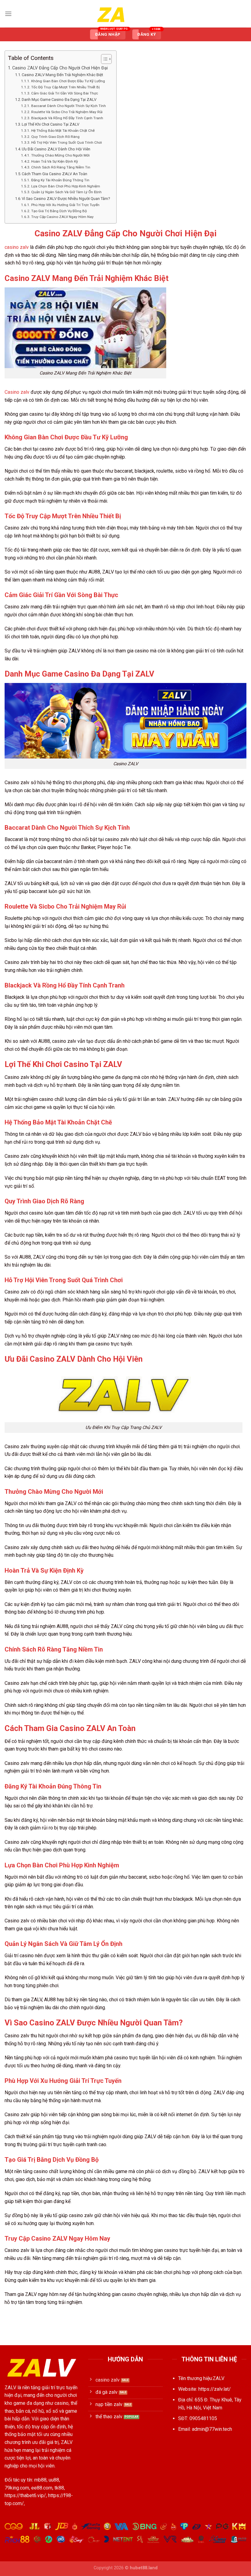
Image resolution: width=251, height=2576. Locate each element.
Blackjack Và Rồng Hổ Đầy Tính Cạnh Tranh (67, 118)
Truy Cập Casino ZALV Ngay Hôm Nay (62, 217)
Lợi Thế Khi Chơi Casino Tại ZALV (51, 124)
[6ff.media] (125, 14)
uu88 (54, 2480)
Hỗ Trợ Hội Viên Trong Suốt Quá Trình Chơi (66, 142)
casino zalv (17, 247)
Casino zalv (17, 392)
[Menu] (8, 14)
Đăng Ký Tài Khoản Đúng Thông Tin (60, 180)
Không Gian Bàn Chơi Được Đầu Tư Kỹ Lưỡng (68, 81)
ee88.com (42, 2488)
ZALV (10, 2388)
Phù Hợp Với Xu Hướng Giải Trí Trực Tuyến (65, 205)
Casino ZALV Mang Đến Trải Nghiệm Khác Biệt (62, 75)
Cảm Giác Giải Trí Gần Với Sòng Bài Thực (64, 93)
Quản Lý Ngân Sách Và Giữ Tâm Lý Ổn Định (66, 192)
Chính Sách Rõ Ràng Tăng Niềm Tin (61, 167)
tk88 (59, 2488)
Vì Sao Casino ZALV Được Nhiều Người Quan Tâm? (66, 199)
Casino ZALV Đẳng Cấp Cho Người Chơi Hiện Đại (60, 68)
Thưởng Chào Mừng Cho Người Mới (60, 155)
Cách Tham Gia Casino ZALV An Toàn (54, 174)
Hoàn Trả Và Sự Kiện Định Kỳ (54, 161)
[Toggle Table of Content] (103, 59)
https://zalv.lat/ (215, 2389)
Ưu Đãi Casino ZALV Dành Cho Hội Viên (56, 149)
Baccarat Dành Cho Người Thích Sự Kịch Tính (68, 106)
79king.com (17, 2488)
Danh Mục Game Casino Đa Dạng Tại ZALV (59, 100)
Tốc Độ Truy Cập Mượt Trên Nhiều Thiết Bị (65, 87)
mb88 (40, 2480)
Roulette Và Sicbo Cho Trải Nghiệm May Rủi (67, 112)
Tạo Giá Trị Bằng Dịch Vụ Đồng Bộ (59, 211)
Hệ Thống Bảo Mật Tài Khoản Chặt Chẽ (63, 131)
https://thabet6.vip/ (25, 2495)
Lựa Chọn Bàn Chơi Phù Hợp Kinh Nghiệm (66, 186)
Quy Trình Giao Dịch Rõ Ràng (55, 137)
